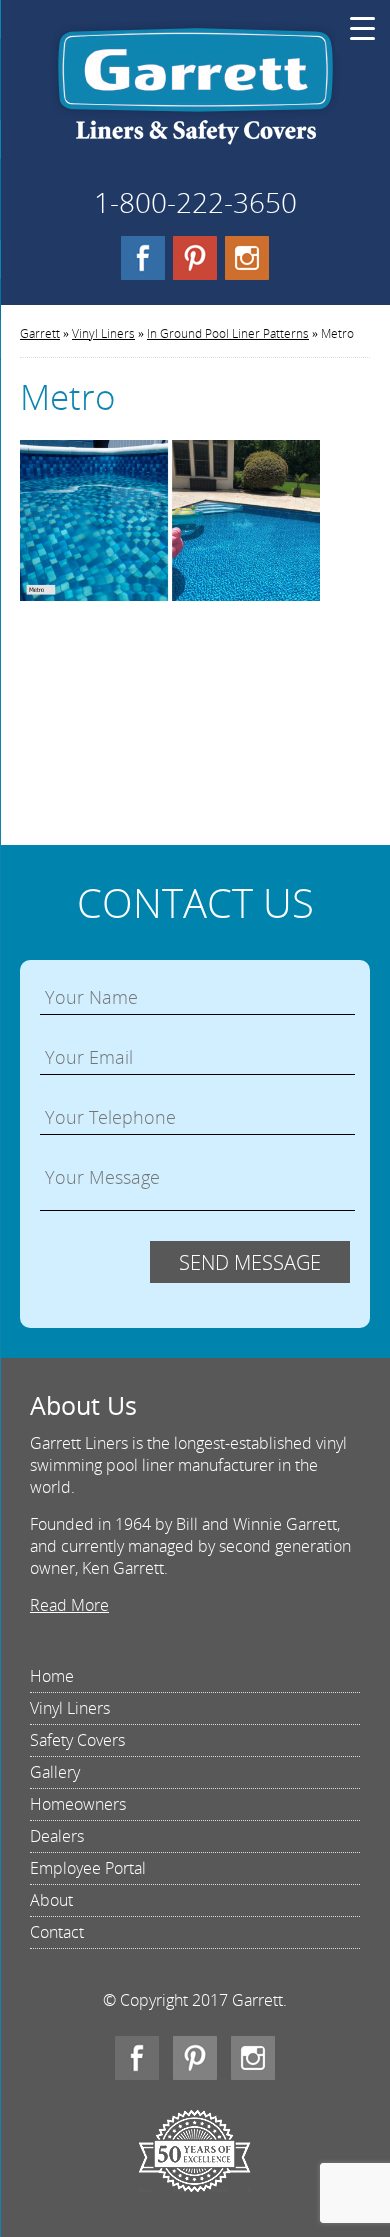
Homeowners (78, 1804)
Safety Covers (77, 1740)
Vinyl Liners (103, 333)
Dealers (57, 1836)
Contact (57, 1932)
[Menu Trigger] (362, 27)
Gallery (55, 1772)
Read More (69, 1605)
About (51, 1900)
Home (52, 1676)
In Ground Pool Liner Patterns (228, 333)
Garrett (195, 94)
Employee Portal (88, 1868)
